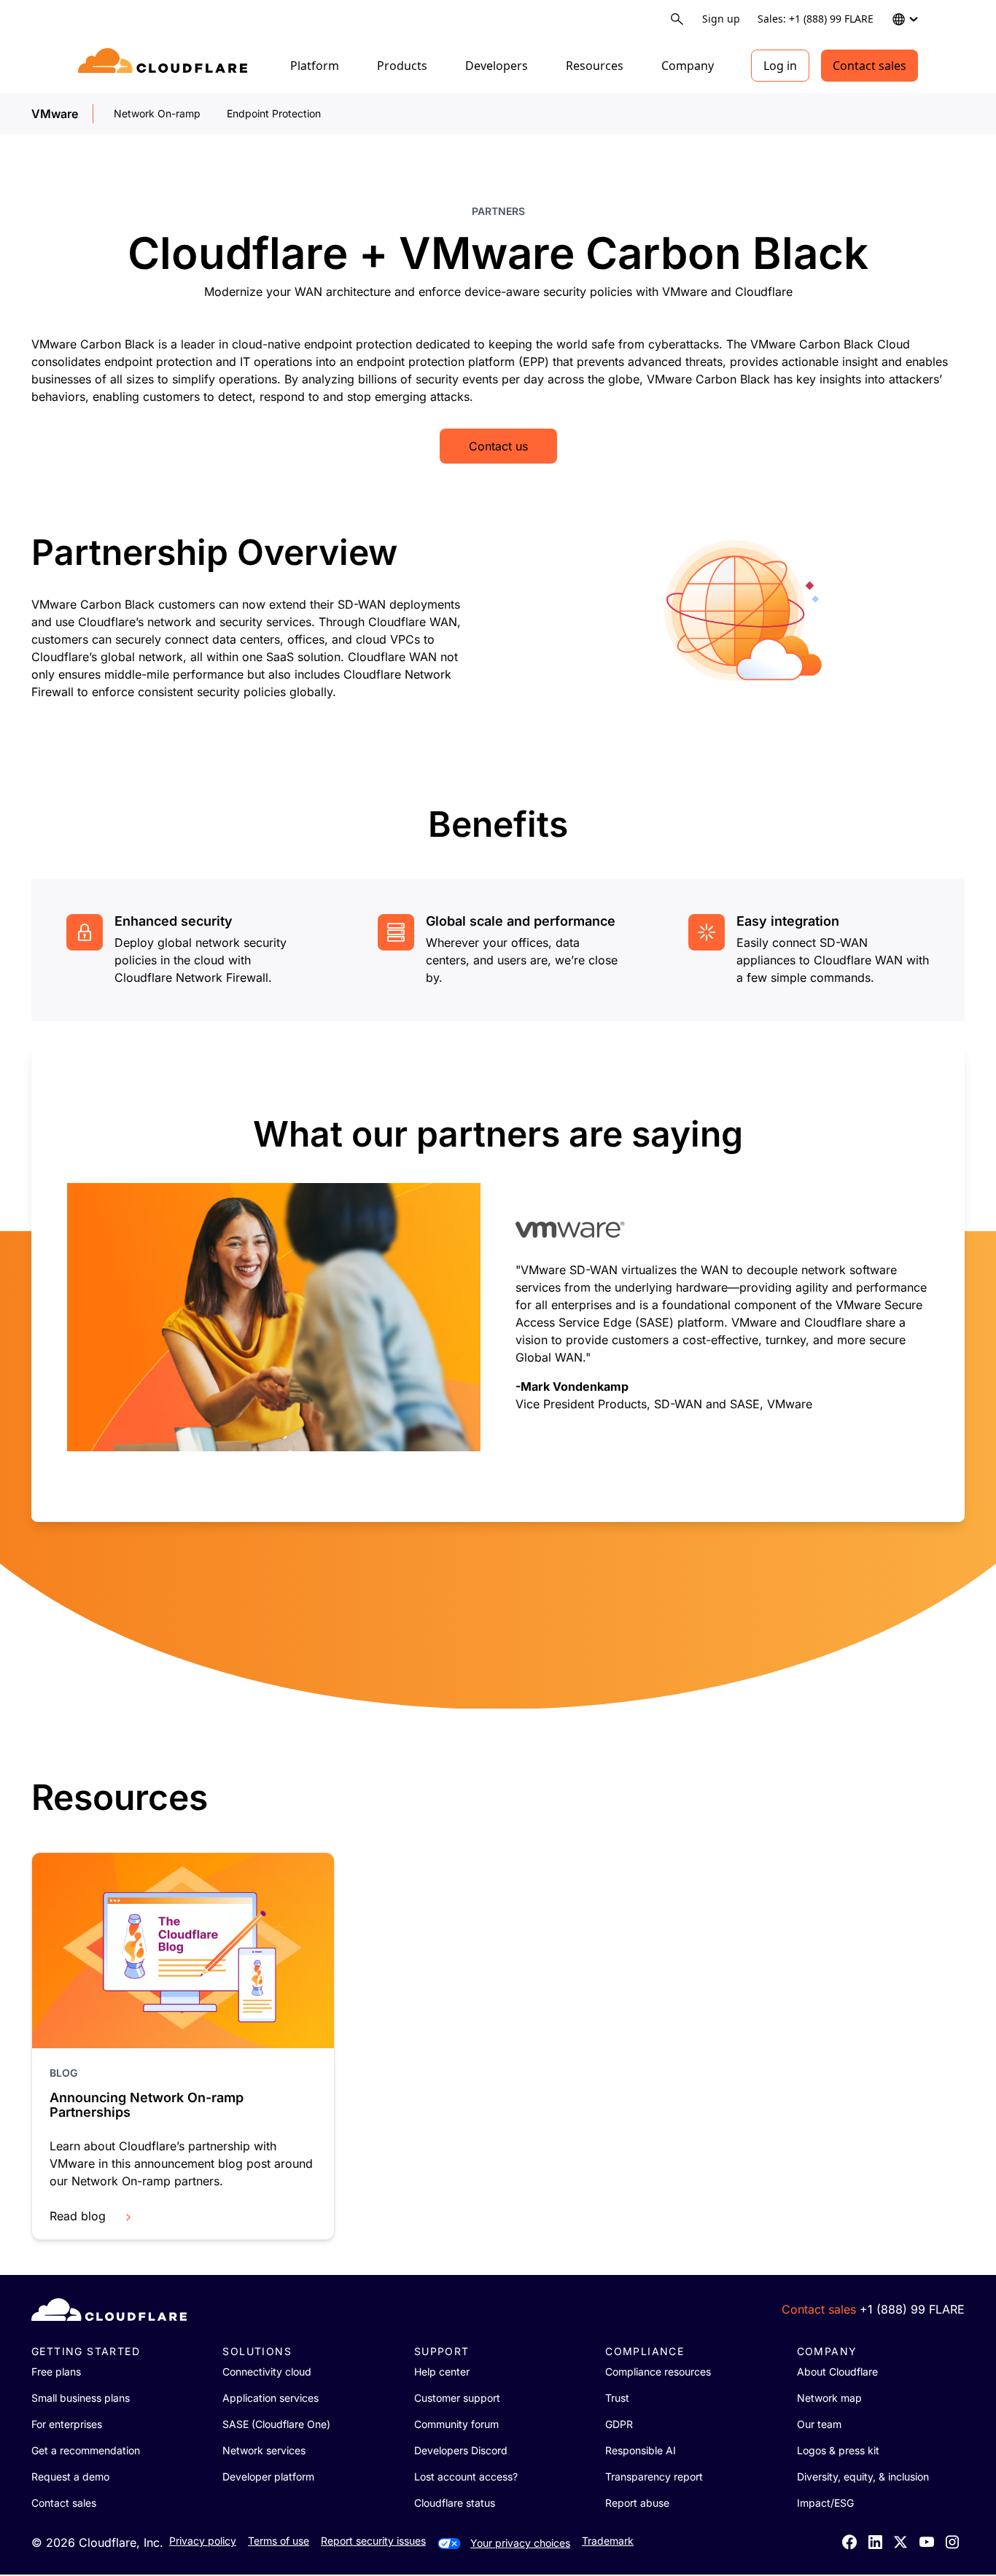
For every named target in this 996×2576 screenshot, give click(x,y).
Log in (780, 66)
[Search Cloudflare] (677, 19)
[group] (498, 1283)
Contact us (498, 446)
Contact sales (869, 66)
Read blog (78, 2216)
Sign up (721, 19)
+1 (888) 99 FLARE (912, 2309)
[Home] (165, 66)
